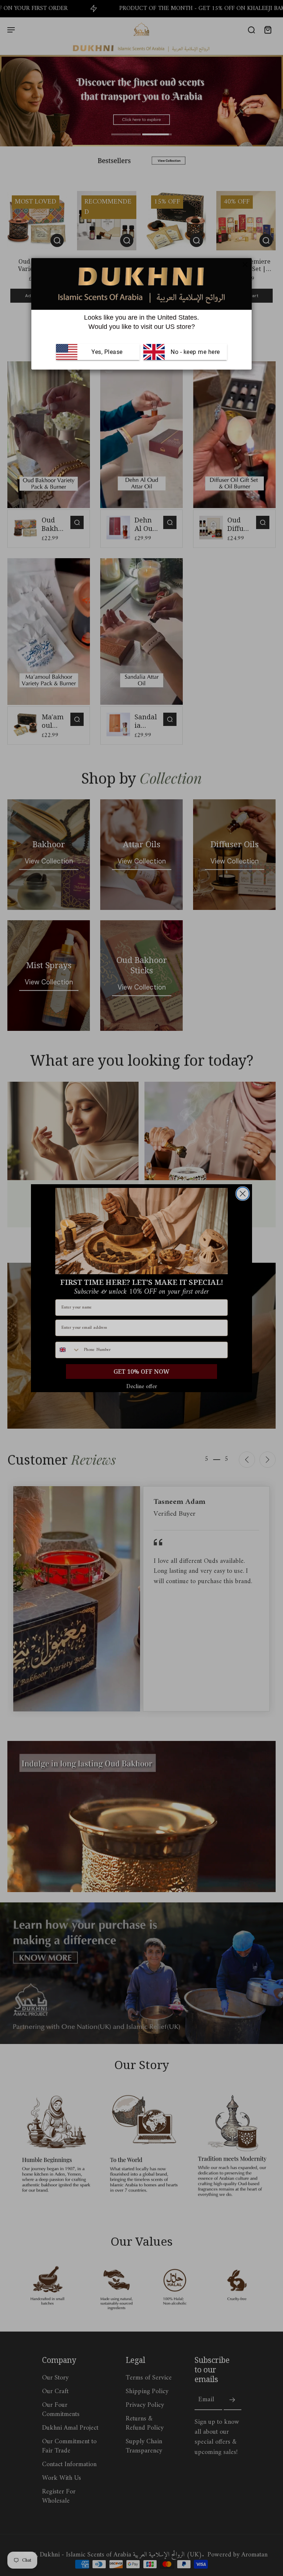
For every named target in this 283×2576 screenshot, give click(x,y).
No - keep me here (195, 352)
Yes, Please (107, 352)
